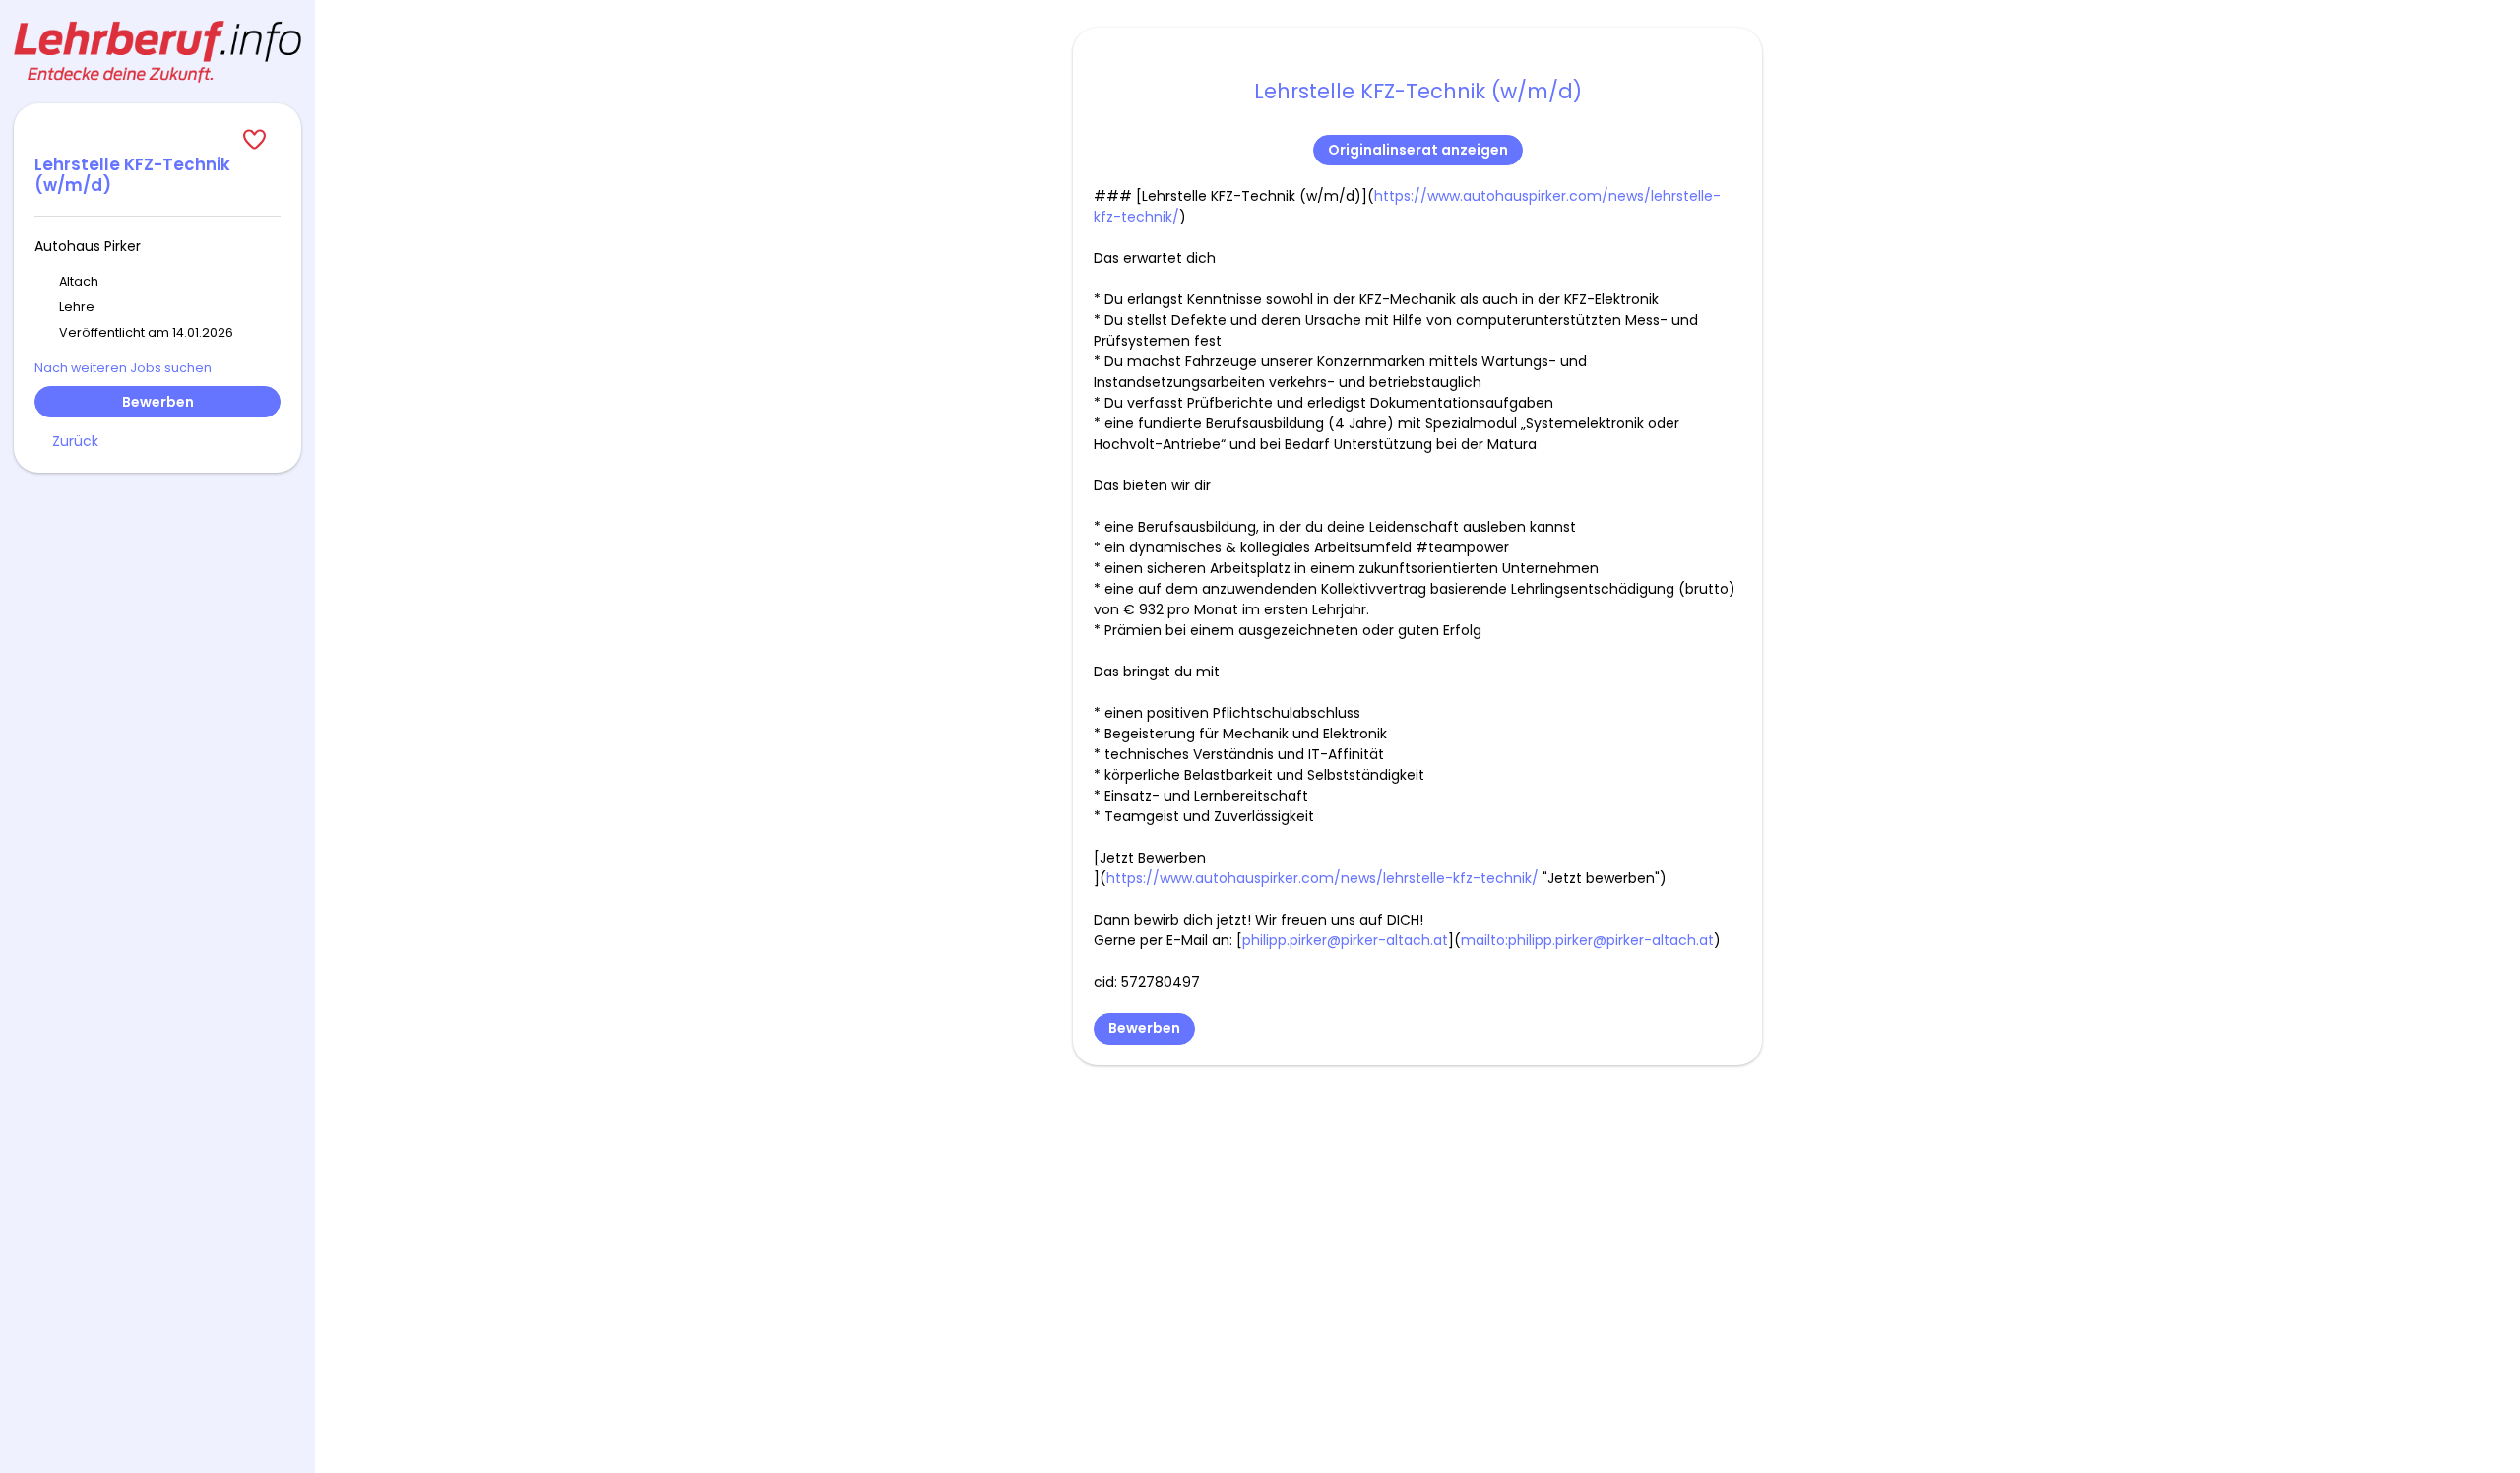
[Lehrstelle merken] (157, 140)
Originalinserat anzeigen (1418, 150)
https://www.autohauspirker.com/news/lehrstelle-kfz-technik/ (1323, 878)
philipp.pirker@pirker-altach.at (1345, 940)
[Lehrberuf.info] (157, 52)
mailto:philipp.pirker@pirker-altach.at (1587, 940)
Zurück (75, 441)
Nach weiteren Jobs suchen (123, 368)
